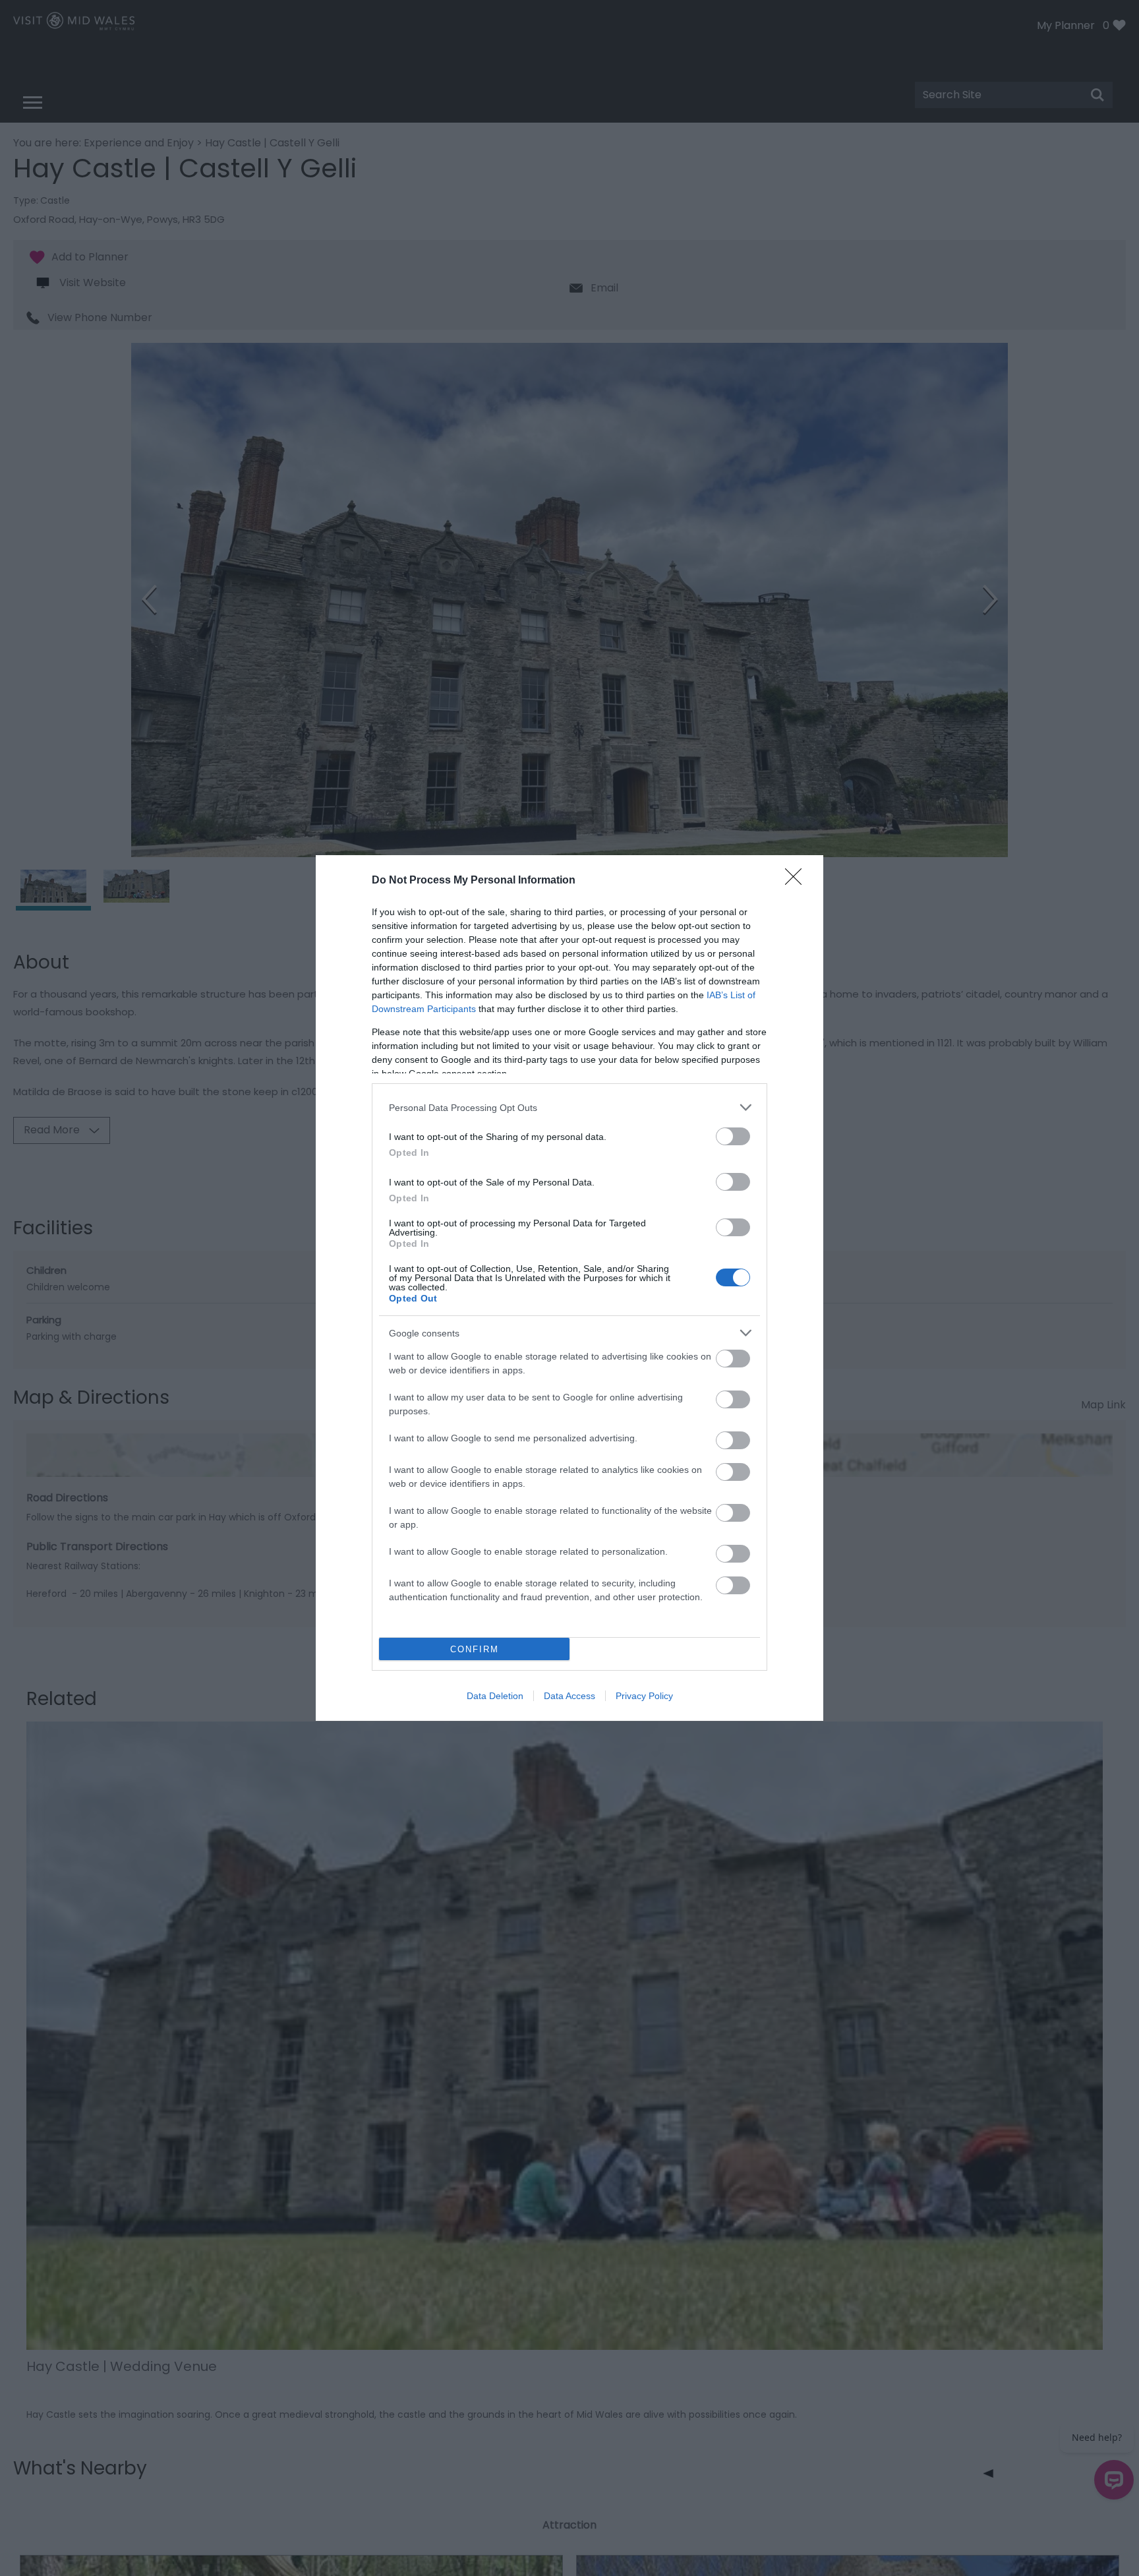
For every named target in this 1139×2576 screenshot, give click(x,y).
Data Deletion (495, 1696)
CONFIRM (475, 1649)
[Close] (798, 881)
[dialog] (569, 1288)
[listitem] (569, 1107)
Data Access (569, 1696)
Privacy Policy (644, 1696)
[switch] (733, 1136)
